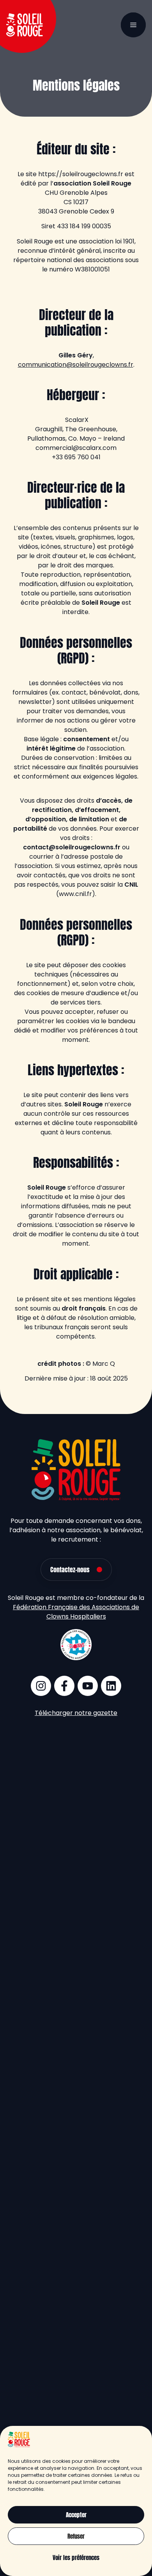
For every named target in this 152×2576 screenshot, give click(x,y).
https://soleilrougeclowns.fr (81, 174)
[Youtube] (88, 1686)
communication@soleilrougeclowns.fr (76, 365)
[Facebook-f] (64, 1686)
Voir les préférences (76, 2558)
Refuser (76, 2536)
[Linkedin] (111, 1686)
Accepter (76, 2515)
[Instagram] (41, 1686)
